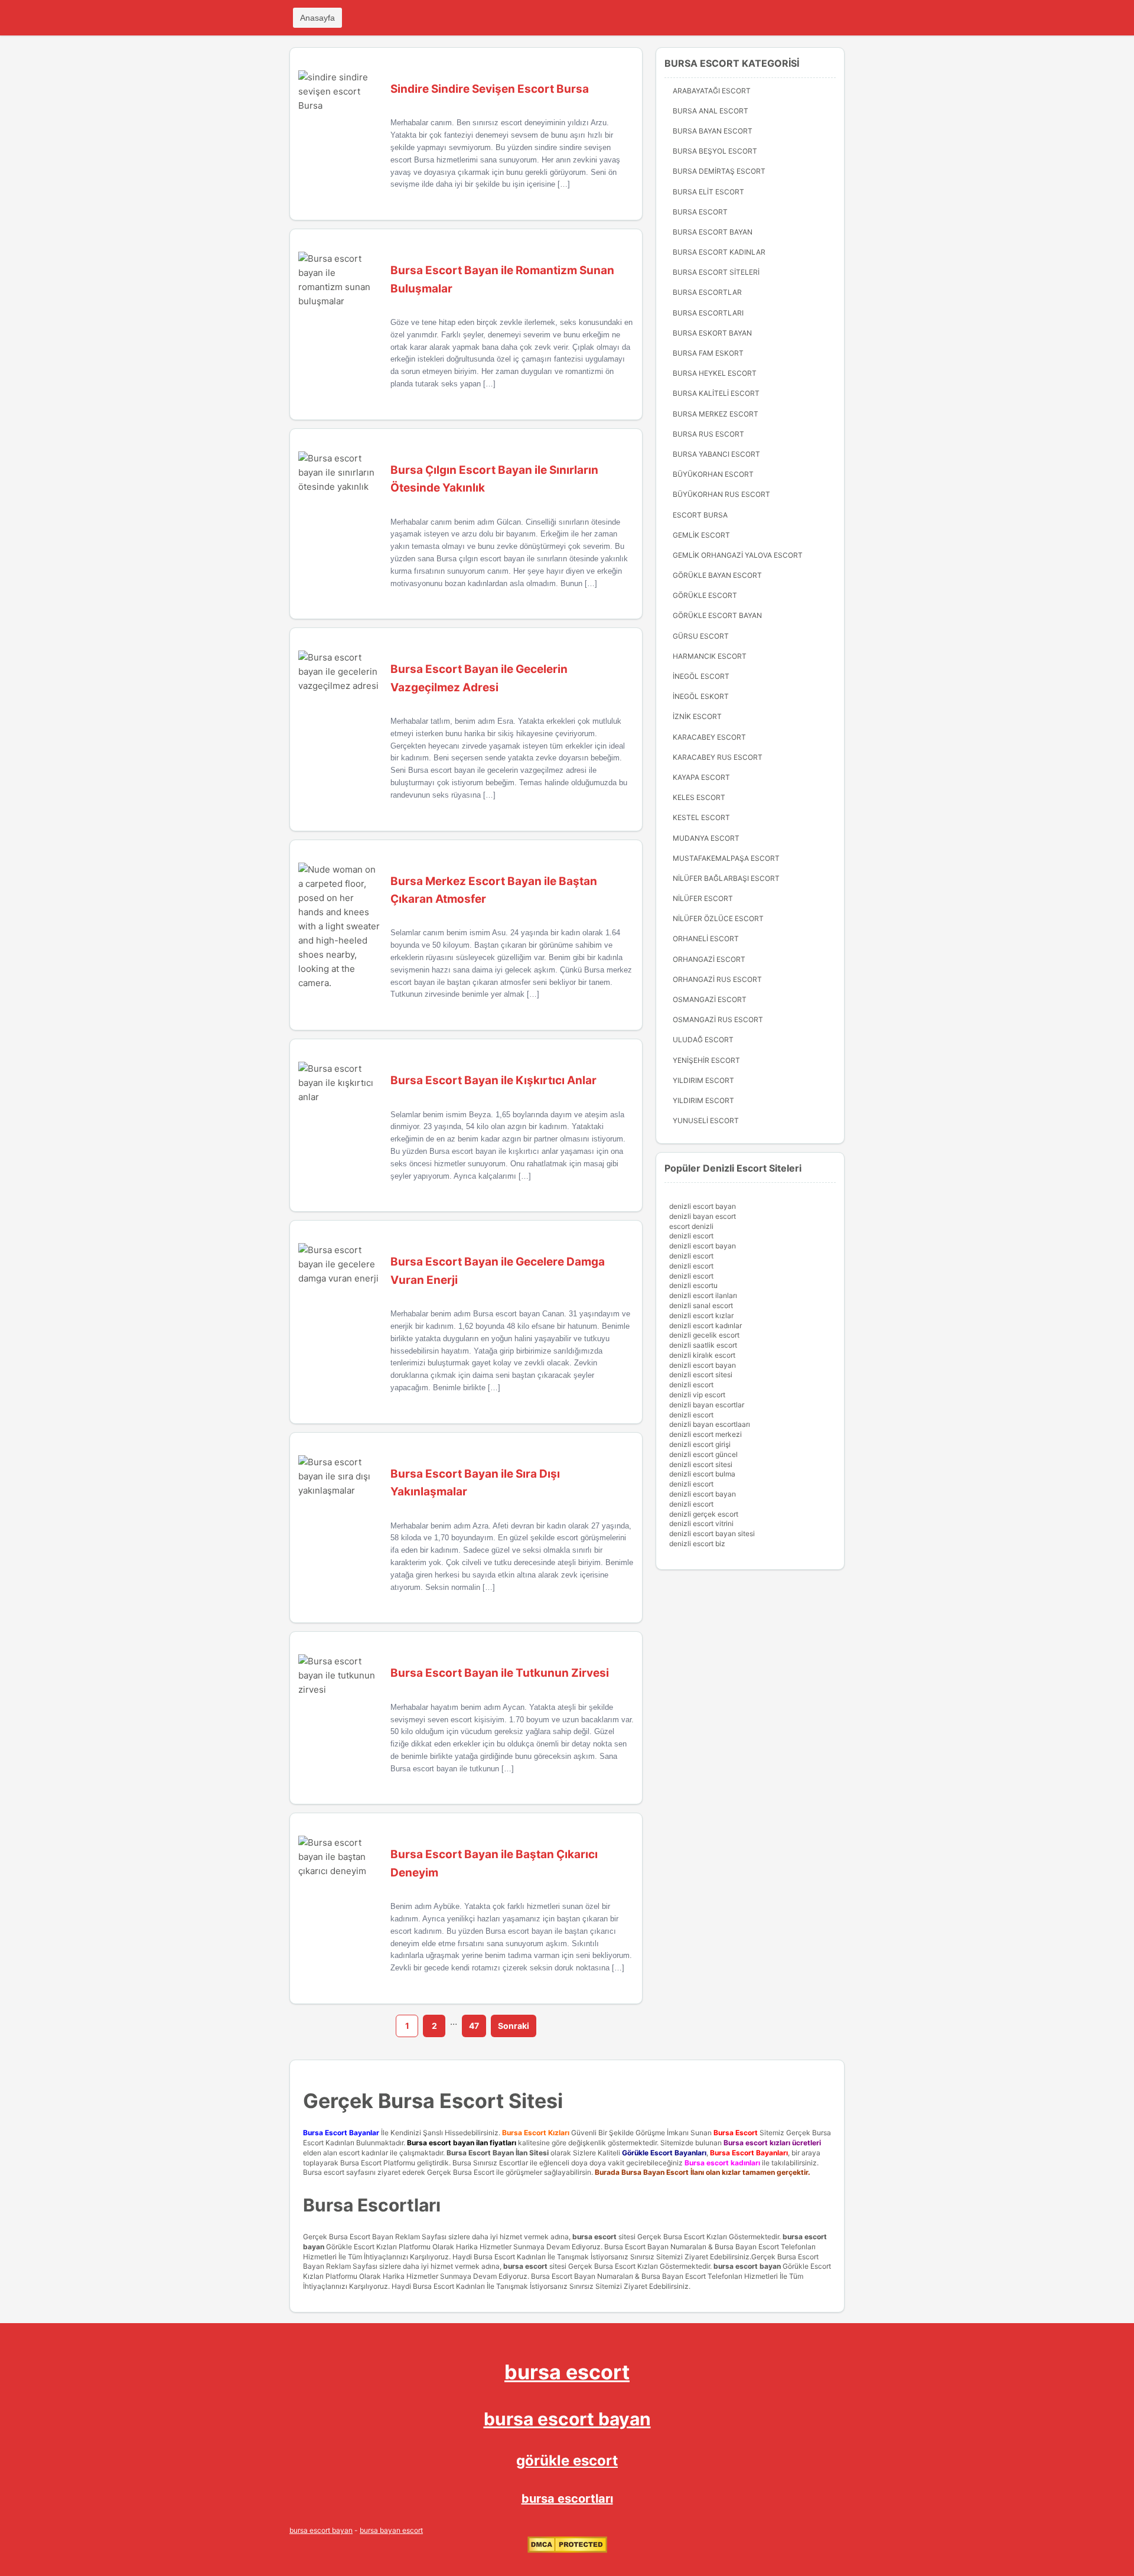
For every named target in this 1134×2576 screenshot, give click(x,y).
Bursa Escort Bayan (713, 232)
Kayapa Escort (701, 777)
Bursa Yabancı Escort (716, 454)
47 (474, 2026)
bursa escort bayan (747, 2266)
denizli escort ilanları (703, 1295)
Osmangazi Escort (710, 999)
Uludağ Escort (703, 1040)
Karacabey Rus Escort (718, 757)
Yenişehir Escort (706, 1060)
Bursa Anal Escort (711, 111)
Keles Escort (699, 797)
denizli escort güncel (703, 1454)
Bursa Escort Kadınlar (719, 252)
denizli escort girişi (700, 1444)
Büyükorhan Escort (713, 474)
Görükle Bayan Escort (717, 575)
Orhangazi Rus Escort (717, 979)
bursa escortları (567, 2499)
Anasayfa (317, 18)
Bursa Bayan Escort (713, 131)
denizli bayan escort (703, 1216)
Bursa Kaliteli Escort (716, 393)
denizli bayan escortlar (707, 1405)
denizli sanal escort (701, 1305)
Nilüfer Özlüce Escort (718, 918)
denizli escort (691, 1236)
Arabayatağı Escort (712, 91)
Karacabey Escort (709, 737)
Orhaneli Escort (706, 939)
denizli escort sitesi (701, 1375)
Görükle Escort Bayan (717, 615)
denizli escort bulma (702, 1474)
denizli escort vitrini (701, 1523)
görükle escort (567, 2460)
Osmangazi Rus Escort (718, 1019)
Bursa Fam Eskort (708, 353)
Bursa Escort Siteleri (716, 272)
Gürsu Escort (701, 636)
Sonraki (514, 2026)
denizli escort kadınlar (706, 1326)
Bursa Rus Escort (708, 434)
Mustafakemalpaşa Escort (726, 858)
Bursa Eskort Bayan (712, 333)
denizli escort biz (697, 1544)
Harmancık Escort (710, 656)
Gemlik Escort (701, 535)
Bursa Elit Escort (708, 192)
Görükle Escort (705, 595)
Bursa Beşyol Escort (715, 151)
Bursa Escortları (708, 313)
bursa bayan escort (391, 2530)
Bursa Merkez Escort (716, 414)
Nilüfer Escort (703, 898)
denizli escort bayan (703, 1206)
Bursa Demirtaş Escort (719, 171)
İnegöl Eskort (701, 696)
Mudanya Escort (706, 838)
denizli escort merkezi (706, 1434)
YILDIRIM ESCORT (703, 1080)
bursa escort (594, 2237)
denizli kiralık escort (702, 1355)
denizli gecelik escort (704, 1335)
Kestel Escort (701, 817)
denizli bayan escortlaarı (710, 1424)
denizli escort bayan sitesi (712, 1533)
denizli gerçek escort (704, 1514)
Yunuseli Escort (706, 1121)
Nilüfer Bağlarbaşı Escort (726, 878)
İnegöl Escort (701, 676)
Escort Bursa (700, 515)
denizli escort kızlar (701, 1315)
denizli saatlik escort (703, 1345)
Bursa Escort (700, 212)
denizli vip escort (697, 1395)
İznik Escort (697, 716)
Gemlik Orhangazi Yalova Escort (738, 555)
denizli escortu (693, 1285)
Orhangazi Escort (709, 959)
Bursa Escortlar (707, 292)
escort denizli (691, 1226)
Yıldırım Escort (703, 1100)
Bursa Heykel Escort (715, 373)
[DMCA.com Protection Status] (567, 2550)
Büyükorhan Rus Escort (721, 494)
